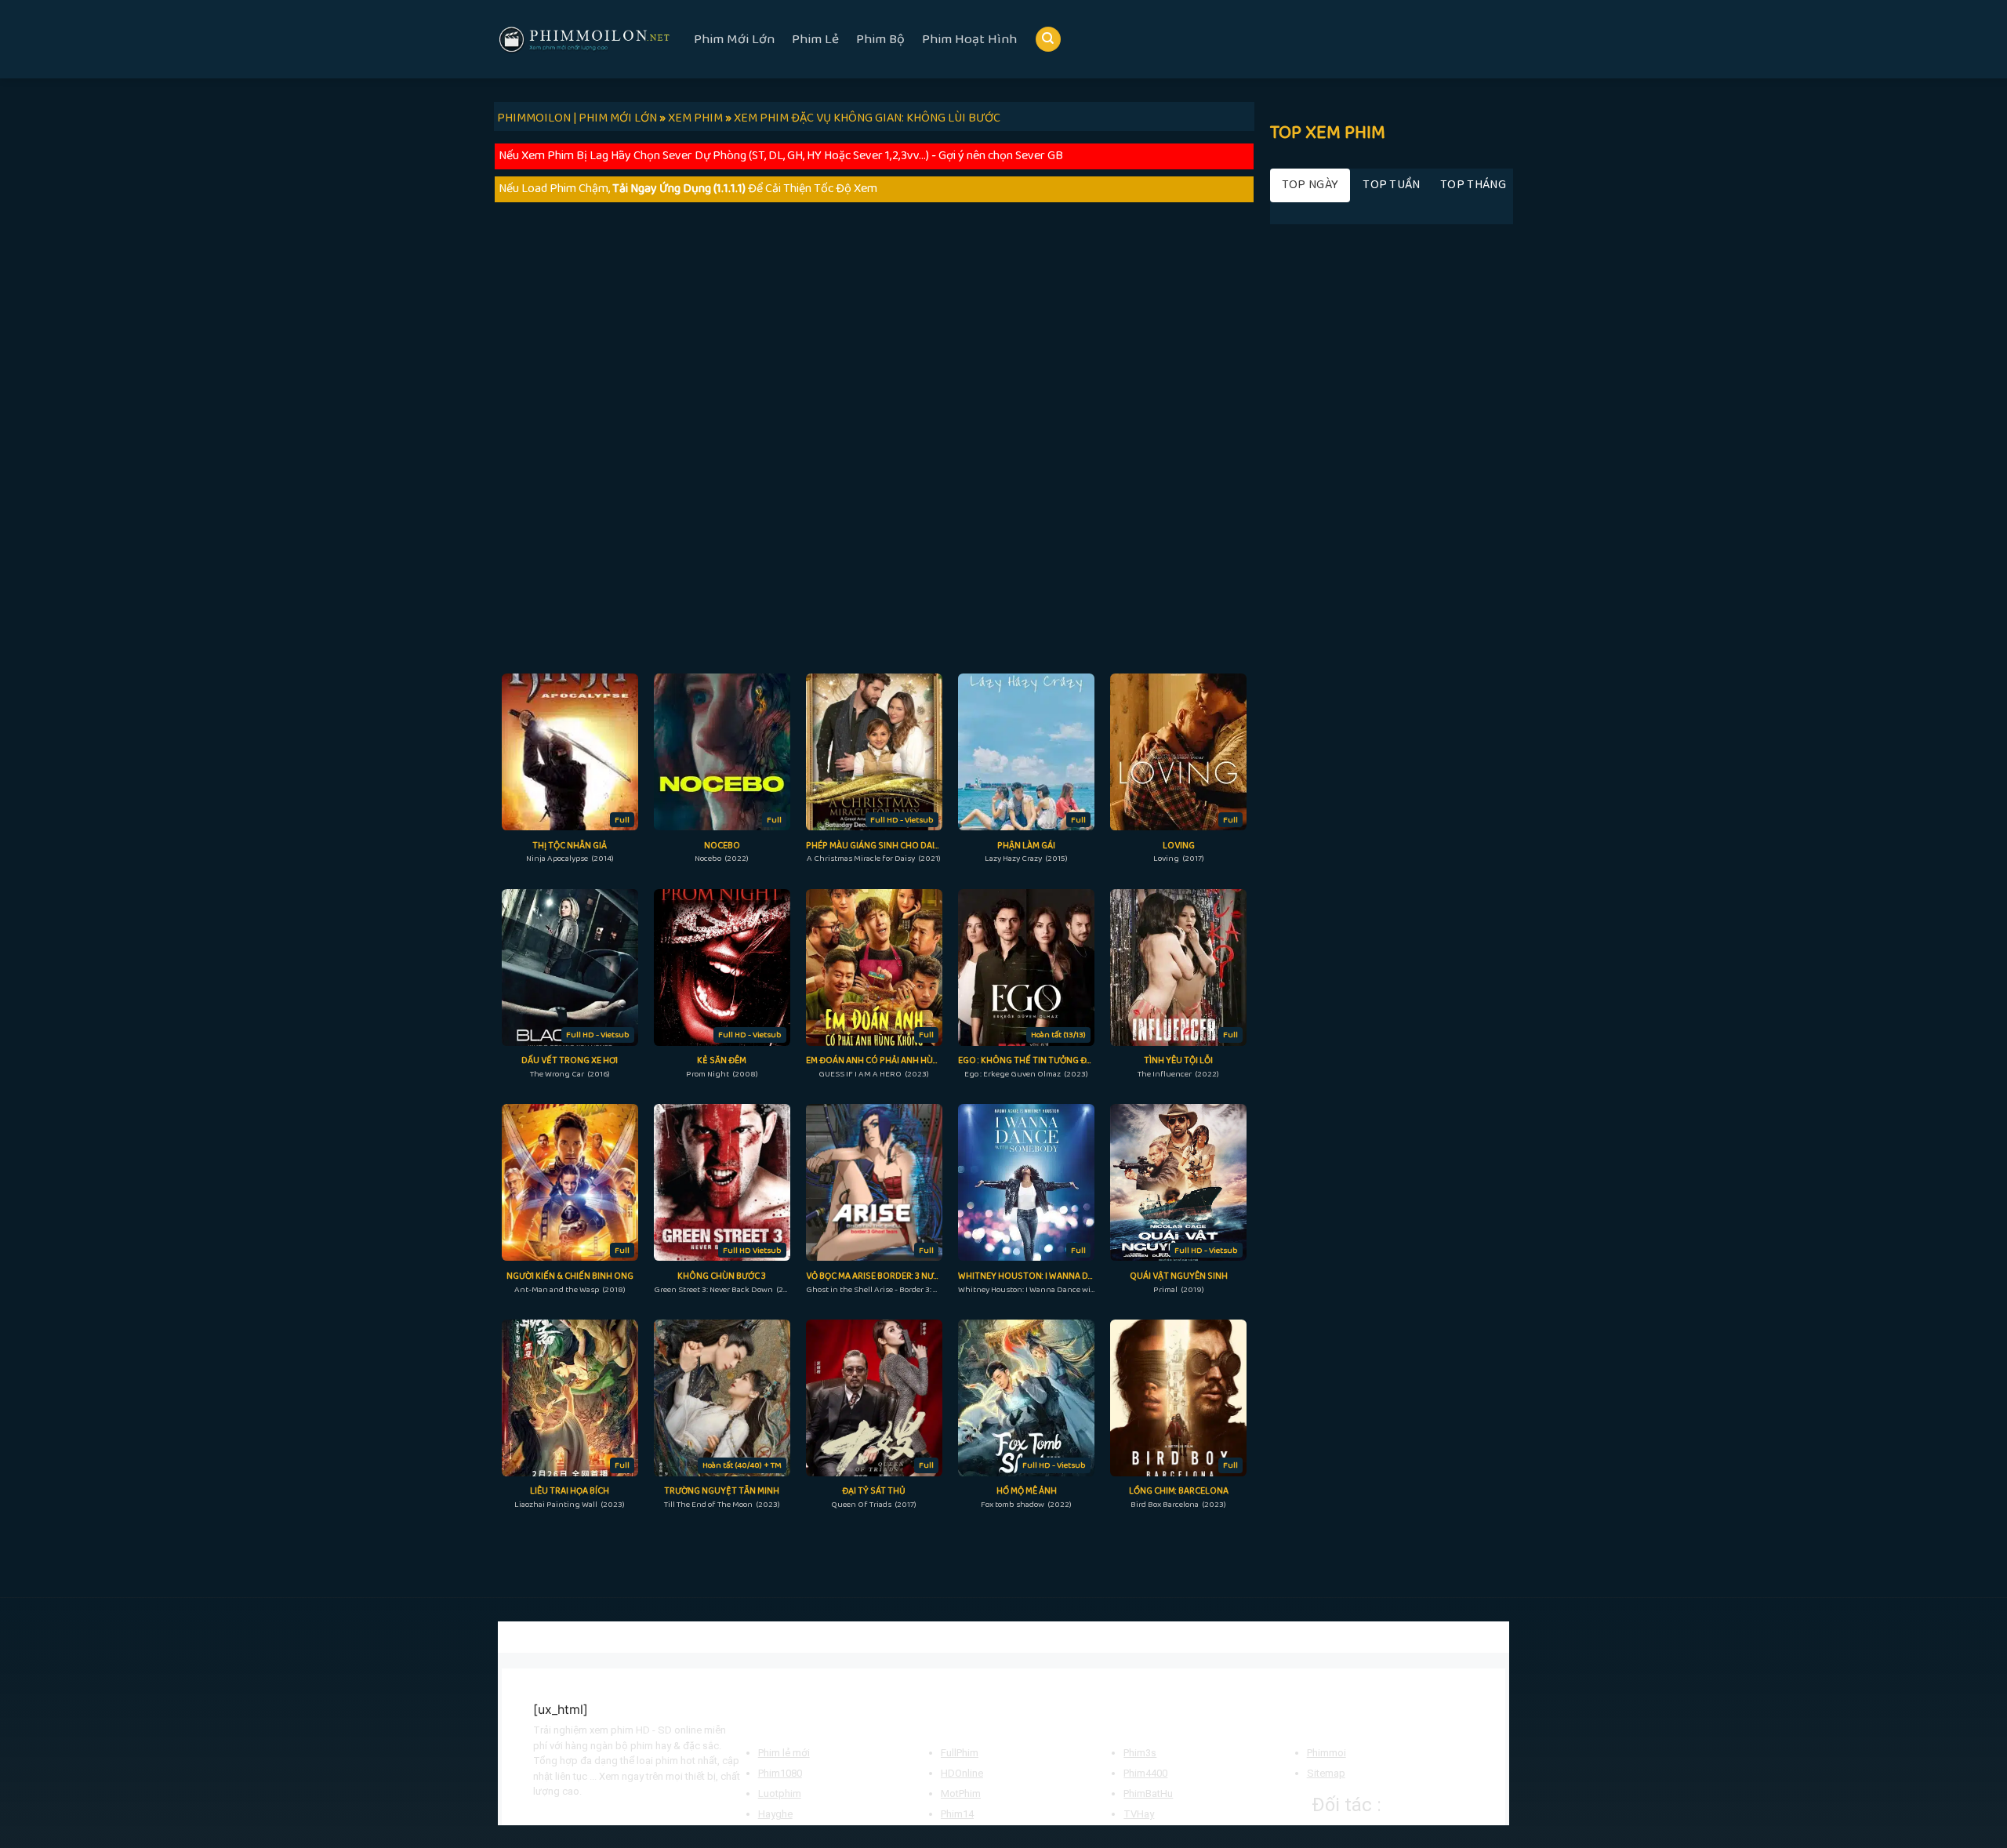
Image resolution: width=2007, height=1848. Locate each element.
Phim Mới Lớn (734, 39)
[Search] (1048, 40)
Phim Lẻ (815, 39)
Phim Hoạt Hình (969, 39)
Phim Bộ (880, 39)
